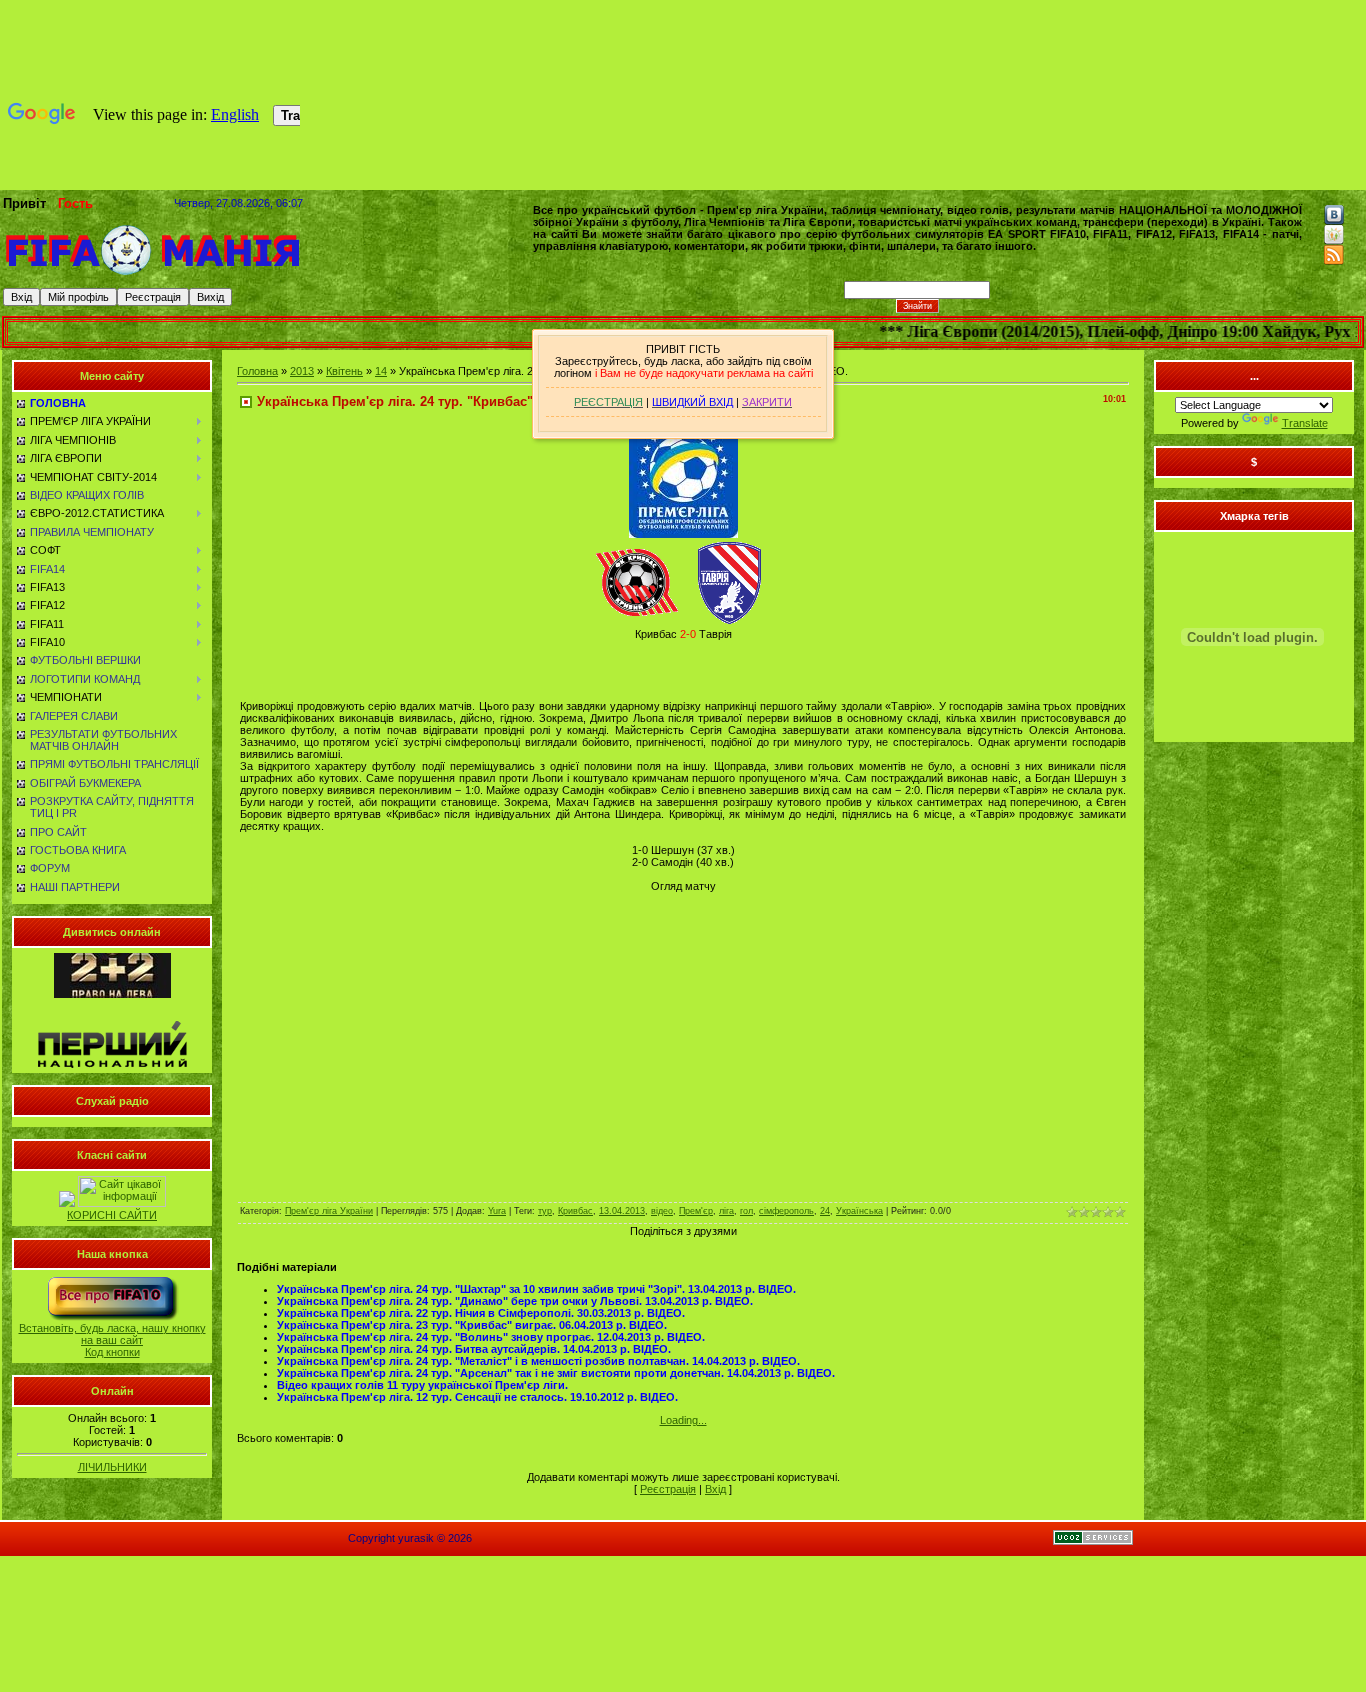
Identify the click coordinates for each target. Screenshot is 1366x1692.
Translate (1305, 423)
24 (825, 1211)
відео (662, 1211)
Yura (497, 1211)
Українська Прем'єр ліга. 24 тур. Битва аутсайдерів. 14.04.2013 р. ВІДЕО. (474, 1349)
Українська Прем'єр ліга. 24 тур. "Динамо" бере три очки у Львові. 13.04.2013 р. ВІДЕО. (515, 1301)
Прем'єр (696, 1211)
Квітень (344, 371)
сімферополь (786, 1211)
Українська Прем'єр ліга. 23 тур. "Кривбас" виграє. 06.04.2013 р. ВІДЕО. (472, 1325)
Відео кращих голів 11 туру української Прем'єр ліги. (422, 1385)
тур (545, 1211)
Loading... (683, 1420)
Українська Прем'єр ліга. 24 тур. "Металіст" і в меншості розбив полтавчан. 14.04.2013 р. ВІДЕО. (538, 1361)
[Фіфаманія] (153, 273)
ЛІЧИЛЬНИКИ (112, 1467)
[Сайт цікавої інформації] (122, 1203)
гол (746, 1211)
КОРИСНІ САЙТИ (112, 1215)
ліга (726, 1211)
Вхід (715, 1489)
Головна (257, 371)
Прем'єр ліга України (329, 1211)
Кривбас (575, 1211)
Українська (859, 1211)
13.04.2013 (622, 1211)
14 (381, 371)
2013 (302, 371)
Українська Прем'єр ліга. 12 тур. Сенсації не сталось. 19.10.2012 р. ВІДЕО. (477, 1397)
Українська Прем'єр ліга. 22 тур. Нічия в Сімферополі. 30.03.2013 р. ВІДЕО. (481, 1313)
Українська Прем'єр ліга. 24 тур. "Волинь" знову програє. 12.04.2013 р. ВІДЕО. (491, 1337)
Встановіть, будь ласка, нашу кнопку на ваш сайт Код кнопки (112, 1340)
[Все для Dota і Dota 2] (67, 1203)
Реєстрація (668, 1489)
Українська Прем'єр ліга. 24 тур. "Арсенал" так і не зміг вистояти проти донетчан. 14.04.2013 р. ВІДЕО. (556, 1373)
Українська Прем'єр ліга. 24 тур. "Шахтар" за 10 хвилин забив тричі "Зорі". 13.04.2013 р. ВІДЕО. (536, 1289)
